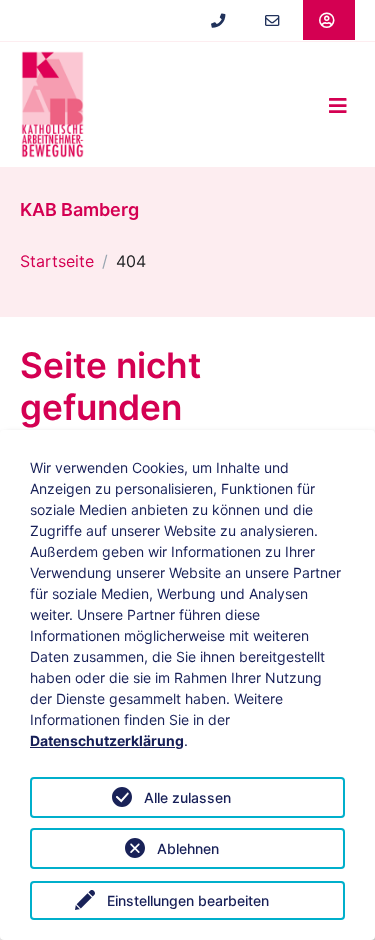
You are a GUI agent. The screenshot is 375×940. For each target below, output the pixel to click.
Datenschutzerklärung (107, 740)
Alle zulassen (187, 797)
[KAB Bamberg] (52, 104)
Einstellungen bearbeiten (188, 900)
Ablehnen (188, 848)
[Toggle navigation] (338, 105)
